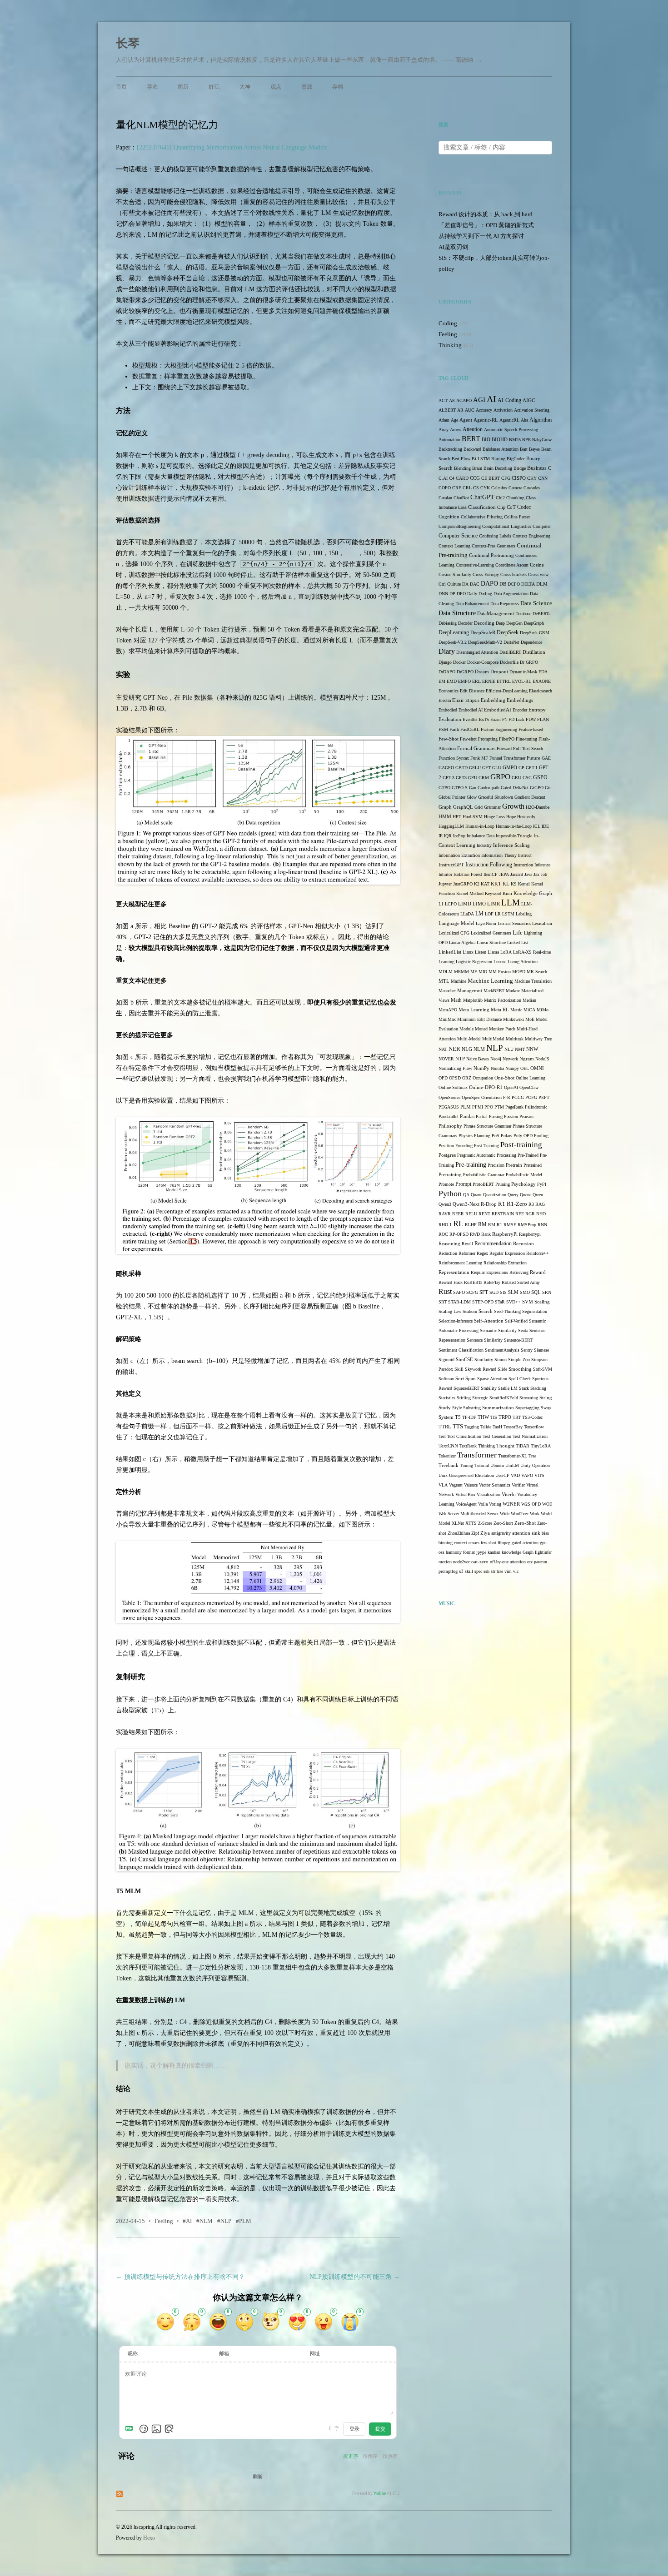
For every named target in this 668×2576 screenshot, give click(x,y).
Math (456, 1000)
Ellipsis (472, 700)
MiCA (529, 1010)
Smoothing (520, 1369)
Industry (484, 845)
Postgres (447, 1155)
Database (523, 614)
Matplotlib (473, 1000)
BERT (471, 439)
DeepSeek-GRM (535, 633)
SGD (494, 1292)
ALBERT (447, 410)
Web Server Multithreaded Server (469, 1514)
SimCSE (464, 1360)
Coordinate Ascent (512, 565)
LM (479, 914)
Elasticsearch (541, 691)
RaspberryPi (505, 1234)
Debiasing (448, 623)
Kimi (507, 893)
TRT (517, 1417)
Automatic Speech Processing (511, 430)
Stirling (464, 1398)
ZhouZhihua (459, 1533)
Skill (459, 1369)
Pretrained (533, 1165)
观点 (276, 87)
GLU (497, 768)
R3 (531, 1204)
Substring (472, 1408)
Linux (468, 952)
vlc (516, 1571)
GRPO (500, 777)
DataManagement (496, 614)
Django (445, 662)
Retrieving (519, 1272)
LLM (511, 903)
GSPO (540, 778)
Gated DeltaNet (515, 788)
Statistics (447, 1398)
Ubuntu (497, 1465)
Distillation (534, 652)
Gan (473, 788)
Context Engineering (531, 536)
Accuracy (484, 410)
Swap (546, 1408)
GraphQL (463, 807)
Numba (497, 1068)
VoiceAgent (466, 1504)
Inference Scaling (511, 845)
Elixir (458, 700)
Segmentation (535, 1311)
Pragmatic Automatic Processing (487, 1155)
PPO (489, 1107)
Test (442, 1436)
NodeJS (542, 1059)
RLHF (471, 1225)
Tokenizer (447, 1456)
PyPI (542, 1184)
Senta (523, 1330)
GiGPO (537, 788)
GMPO (510, 768)
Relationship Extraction (505, 1263)
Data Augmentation (511, 594)
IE (441, 836)
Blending (462, 468)
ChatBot (461, 498)
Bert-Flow (461, 459)
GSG (527, 778)
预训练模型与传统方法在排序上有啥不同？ (180, 2277)
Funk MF (479, 758)
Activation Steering (532, 410)
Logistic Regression (474, 962)
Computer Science (458, 536)
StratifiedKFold (504, 1398)
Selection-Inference (456, 1321)
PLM (245, 2221)
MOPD (519, 972)
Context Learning (454, 546)
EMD (452, 681)
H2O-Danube (538, 807)
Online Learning (531, 1078)
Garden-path (489, 788)
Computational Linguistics (507, 526)
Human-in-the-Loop (514, 826)
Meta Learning (474, 1010)
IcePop (459, 836)
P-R (507, 1097)
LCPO (451, 904)
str (493, 1571)
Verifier (518, 1485)
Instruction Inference (532, 865)
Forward (504, 748)
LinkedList (450, 952)
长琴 (128, 43)
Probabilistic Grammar (484, 1175)
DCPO (514, 584)
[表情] (144, 2429)
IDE (545, 826)
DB (503, 584)
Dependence (531, 642)
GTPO (444, 788)
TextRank (468, 1446)
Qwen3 (445, 1204)
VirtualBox (465, 1494)
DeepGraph (534, 623)
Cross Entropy (486, 574)
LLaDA (467, 914)
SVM (528, 1302)
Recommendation (493, 1243)
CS (476, 488)
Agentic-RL (486, 420)
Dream (482, 672)
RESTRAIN (503, 1214)
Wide (505, 1514)
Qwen (538, 1195)
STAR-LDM (459, 1302)
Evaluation (450, 719)
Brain (477, 468)
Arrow (456, 430)
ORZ (467, 1078)
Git (548, 788)
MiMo (543, 1010)
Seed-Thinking (507, 1311)
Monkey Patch (502, 1029)
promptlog (448, 1571)
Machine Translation (533, 981)
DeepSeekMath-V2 (485, 642)
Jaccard (517, 874)
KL (506, 884)
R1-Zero (517, 1204)
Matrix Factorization (503, 1000)
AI (189, 2221)
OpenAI (511, 1087)
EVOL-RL (522, 681)
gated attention (525, 1543)
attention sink (526, 1533)
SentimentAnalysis (502, 1350)
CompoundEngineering (460, 526)
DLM (542, 584)
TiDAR (523, 1446)
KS (514, 884)
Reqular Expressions (489, 1272)
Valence (471, 1485)
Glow (472, 797)
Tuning (466, 1465)
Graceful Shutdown (496, 797)
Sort (460, 1379)
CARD (462, 478)
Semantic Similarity (498, 1330)
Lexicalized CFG (454, 933)
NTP (460, 1059)
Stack (524, 1388)
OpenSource (449, 1097)
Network (510, 1059)
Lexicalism (542, 923)
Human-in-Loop (480, 826)
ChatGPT (482, 497)
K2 (477, 884)
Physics (466, 1136)
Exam (496, 719)
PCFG (531, 1097)
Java (528, 874)
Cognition (449, 517)
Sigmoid (446, 1360)
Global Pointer (452, 797)
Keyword (493, 893)
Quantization (495, 1195)
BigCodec (516, 459)
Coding (448, 323)
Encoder (520, 710)
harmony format (460, 1552)
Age (454, 420)
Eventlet (470, 719)
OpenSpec (471, 1097)
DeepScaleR (483, 633)
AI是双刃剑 (453, 247)
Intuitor (445, 874)
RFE (520, 1214)
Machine (459, 981)
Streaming (529, 1398)
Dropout (499, 672)
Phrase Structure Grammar (487, 1126)
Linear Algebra (462, 942)
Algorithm (541, 420)
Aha (524, 420)
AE (452, 400)
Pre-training (471, 1165)
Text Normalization (530, 1436)
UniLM (512, 1465)
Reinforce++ (538, 1253)
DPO (461, 594)
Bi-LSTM (481, 459)
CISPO (519, 478)
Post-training (521, 1145)
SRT (443, 1302)
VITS (539, 1475)
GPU (473, 778)
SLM (513, 1292)
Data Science (536, 603)
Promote (446, 1184)
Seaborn (470, 1311)
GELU (475, 768)
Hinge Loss (494, 817)
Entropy (537, 710)
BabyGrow (542, 440)
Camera (515, 488)
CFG (506, 478)
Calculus (499, 488)
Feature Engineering (499, 729)
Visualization (489, 1494)
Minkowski (513, 1019)
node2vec (461, 1562)
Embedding (493, 700)
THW (483, 1417)
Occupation (483, 1078)
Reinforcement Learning (460, 1263)
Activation (503, 410)
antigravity (501, 1533)
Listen (481, 952)
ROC (443, 1234)
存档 (338, 87)
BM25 (515, 440)
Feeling (164, 2221)
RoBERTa (473, 1282)
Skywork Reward (481, 1369)
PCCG (518, 1097)
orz (530, 1562)
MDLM (446, 972)
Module (466, 1029)
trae (500, 1571)
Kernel (524, 884)
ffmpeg (504, 1543)
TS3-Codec (532, 1417)
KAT (485, 884)
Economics (449, 691)
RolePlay (492, 1282)
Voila (483, 1504)
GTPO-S (460, 788)
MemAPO (448, 1010)
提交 (380, 2429)
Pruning (503, 1184)
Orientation (491, 1097)
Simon (501, 1360)
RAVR (445, 1214)
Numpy (512, 1068)
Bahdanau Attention (501, 449)
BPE (526, 440)
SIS (503, 1292)
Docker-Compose (483, 662)
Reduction (448, 1253)
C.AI (443, 478)
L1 (441, 904)
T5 (458, 1417)
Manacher (447, 991)
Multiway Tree (538, 1039)
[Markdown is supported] (131, 2429)
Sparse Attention (492, 1379)
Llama (493, 952)
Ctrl (442, 584)
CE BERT (491, 478)
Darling (485, 594)
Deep (500, 623)
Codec (524, 507)
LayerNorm (486, 923)
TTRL (445, 1427)
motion (445, 1562)
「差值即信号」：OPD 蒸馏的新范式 (486, 225)
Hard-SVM (473, 817)
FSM (443, 729)
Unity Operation (535, 1465)
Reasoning (449, 1243)
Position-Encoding (456, 1146)
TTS (458, 1426)
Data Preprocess (505, 604)
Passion (511, 1116)
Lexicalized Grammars (491, 933)
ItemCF (491, 874)
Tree (532, 1456)
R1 (502, 1204)
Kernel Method (470, 893)
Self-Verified (516, 1321)
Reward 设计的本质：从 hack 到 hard (486, 214)
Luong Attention (523, 962)
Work (535, 1514)
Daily (472, 594)
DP (452, 594)
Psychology (523, 1184)
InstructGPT (451, 865)
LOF (489, 914)
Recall (467, 1244)
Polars (506, 1136)
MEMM (461, 972)
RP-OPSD (459, 1234)
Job (544, 874)
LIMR (494, 904)
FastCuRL (470, 729)
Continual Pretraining (491, 555)
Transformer (477, 1455)
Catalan (445, 498)
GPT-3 (449, 778)
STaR (500, 1302)
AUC (470, 410)
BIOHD (500, 440)
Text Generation (497, 1436)
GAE (546, 758)
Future (533, 758)
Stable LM (508, 1388)
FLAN (543, 719)
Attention (473, 429)
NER (454, 1049)
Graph (445, 807)
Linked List (518, 942)
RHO (541, 1214)
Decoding (484, 623)
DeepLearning (454, 633)
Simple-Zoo (519, 1360)
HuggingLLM (451, 826)
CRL (467, 488)
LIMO (479, 904)
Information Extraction (459, 855)
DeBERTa (541, 614)
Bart (524, 449)
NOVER (446, 1059)
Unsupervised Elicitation (471, 1475)
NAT (443, 1049)
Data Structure (457, 613)
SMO (525, 1292)
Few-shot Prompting (479, 739)
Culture (454, 584)
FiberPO (507, 739)
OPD (443, 1078)
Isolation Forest (468, 874)
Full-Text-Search (528, 748)
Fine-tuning (526, 739)
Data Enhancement (472, 604)
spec (478, 1571)
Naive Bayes (478, 1059)
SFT (484, 1292)
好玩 (214, 87)
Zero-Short (503, 1523)
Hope (511, 817)
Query (513, 1195)
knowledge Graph (518, 1552)
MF (474, 972)
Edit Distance (472, 691)
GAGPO (446, 768)
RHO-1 (445, 1225)
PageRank (514, 1107)
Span (471, 1378)
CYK (485, 488)
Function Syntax (454, 758)
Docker (459, 662)
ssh (486, 1571)
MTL (444, 981)
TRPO (505, 1417)
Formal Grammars (476, 748)
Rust (445, 1291)
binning (446, 1543)
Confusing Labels (495, 536)
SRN (547, 1292)
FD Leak (516, 719)
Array (444, 430)
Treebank (449, 1465)
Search (486, 1311)
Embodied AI (471, 710)
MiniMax (447, 1019)
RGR (530, 1214)
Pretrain (514, 1165)
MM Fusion (500, 972)
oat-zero (480, 1562)
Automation (449, 440)
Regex (482, 1253)
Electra (445, 700)
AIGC (529, 400)
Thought (505, 1446)
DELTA (528, 584)
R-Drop (489, 1204)
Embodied (448, 710)
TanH (497, 1427)
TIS (494, 1417)
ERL (476, 681)
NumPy (481, 1068)
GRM (484, 778)
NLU (509, 1049)
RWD (475, 1234)
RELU (471, 1214)
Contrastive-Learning (475, 565)
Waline (380, 2493)
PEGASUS (449, 1107)
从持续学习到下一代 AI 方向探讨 (481, 236)
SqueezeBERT (466, 1388)
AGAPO (464, 400)
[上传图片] (156, 2429)
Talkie (486, 1427)
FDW (531, 719)
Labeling (524, 914)
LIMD (465, 904)
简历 (183, 87)
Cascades (532, 488)
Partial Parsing (489, 1116)
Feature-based (531, 729)
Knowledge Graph (533, 893)
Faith (454, 729)
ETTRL (504, 681)
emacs (474, 1543)
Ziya (485, 1533)
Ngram (527, 1059)
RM (482, 1225)
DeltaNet (511, 642)
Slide (502, 1369)
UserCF (502, 1475)
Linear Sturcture (491, 942)
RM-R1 (495, 1225)
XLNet (458, 1523)
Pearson (526, 1116)
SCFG (472, 1292)
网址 (315, 2354)
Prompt (463, 1184)
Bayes (534, 449)
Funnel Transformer (507, 758)
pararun (541, 1562)
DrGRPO (465, 672)
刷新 (258, 2477)
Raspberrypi (530, 1234)
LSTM (508, 914)
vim (508, 1571)
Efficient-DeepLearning (507, 691)
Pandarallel (449, 1116)
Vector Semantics (495, 1485)
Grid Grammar (488, 807)
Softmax (446, 1379)
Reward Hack (451, 1282)
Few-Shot (449, 739)
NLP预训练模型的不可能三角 (355, 2277)
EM (442, 681)
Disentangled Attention (477, 652)
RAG (540, 1204)
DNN (443, 594)
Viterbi (509, 1494)
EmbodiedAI (498, 710)
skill (469, 1571)
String (546, 1398)
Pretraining (450, 1175)
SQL (536, 1292)
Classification (482, 507)
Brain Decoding (498, 468)
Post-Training (486, 1146)
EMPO (464, 681)
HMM (445, 817)
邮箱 (224, 2354)
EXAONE (542, 681)
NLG (467, 1049)
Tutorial (482, 1465)
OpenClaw (529, 1087)
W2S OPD (531, 1504)
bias (545, 1533)
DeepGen (514, 623)
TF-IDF (469, 1417)
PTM (499, 1107)
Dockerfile (509, 662)
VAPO (527, 1475)
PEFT (544, 1097)
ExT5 (484, 719)
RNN (542, 1225)
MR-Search (537, 972)
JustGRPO (463, 884)
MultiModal (493, 1039)
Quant (476, 1195)
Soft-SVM (543, 1369)
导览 (152, 87)
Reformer (467, 1253)
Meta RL (500, 1010)
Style (457, 1408)
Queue (526, 1195)
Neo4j (496, 1059)
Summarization (498, 1408)
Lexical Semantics (514, 923)
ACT (443, 400)
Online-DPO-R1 (486, 1087)
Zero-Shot (525, 1523)
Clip (501, 507)
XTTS (471, 1523)
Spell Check (520, 1379)
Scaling (542, 1302)
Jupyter (445, 884)
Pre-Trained (528, 1155)
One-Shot (504, 1078)
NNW (532, 1049)
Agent (466, 420)
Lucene (500, 962)
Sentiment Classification (461, 1350)
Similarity (484, 1360)
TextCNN (448, 1446)
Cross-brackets (513, 574)
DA (465, 584)
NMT (520, 1049)
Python (450, 1194)
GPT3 (461, 778)
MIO (483, 972)
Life (518, 933)
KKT (496, 884)
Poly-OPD (523, 1136)
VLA (443, 1485)
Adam (444, 420)
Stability (489, 1388)
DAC (475, 584)
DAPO (489, 584)
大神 (245, 87)
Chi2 (500, 498)
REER (458, 1214)
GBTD (461, 768)
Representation (454, 1272)
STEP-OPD (483, 1302)
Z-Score (485, 1523)
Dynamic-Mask (523, 672)
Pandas (467, 1116)
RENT (484, 1214)
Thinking (450, 345)
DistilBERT (510, 652)
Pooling (541, 1136)
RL (458, 1223)
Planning (482, 1136)
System (446, 1417)
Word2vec (520, 1514)
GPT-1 (532, 768)
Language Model (456, 923)
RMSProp (527, 1225)
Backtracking (450, 449)
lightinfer (543, 1552)
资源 (307, 87)
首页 (121, 87)
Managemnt (470, 990)
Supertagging (527, 1408)
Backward (472, 449)
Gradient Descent (530, 797)
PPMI (478, 1107)
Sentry (527, 1350)
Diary (447, 651)
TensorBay (513, 1427)
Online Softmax (453, 1087)
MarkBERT (494, 991)
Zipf (475, 1533)
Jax (536, 874)
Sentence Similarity (485, 1340)
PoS (496, 1136)
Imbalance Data (481, 836)
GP (521, 768)
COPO (445, 488)
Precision (496, 1165)
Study (445, 1408)
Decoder (465, 623)
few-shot (489, 1543)
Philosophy (450, 1126)
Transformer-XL (513, 1456)
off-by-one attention (508, 1562)
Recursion (523, 1244)
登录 (354, 2429)
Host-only (526, 817)
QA (466, 1195)
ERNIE (489, 681)
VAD (515, 1475)
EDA (543, 672)
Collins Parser (517, 517)
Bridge (520, 468)
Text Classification (464, 1436)
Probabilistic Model (524, 1175)
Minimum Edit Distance (479, 1019)
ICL (537, 826)
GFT (486, 768)
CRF (457, 488)
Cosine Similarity (455, 574)
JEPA (504, 874)
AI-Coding (509, 400)
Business (537, 468)
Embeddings (520, 700)
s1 (461, 1571)
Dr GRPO (529, 662)
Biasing (498, 459)
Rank (486, 1234)
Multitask (515, 1039)
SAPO (459, 1292)
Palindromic (536, 1107)
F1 (505, 719)
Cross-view (538, 574)
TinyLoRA (541, 1446)
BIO (486, 440)
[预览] (169, 2429)
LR (498, 914)
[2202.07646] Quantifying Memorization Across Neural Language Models (232, 147)
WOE (547, 1504)
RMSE (510, 1225)
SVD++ (513, 1302)
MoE (530, 1019)
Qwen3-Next (466, 1204)
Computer (542, 526)
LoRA (506, 952)
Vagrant (456, 1485)
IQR (448, 836)
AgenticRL (509, 420)
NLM (206, 2221)
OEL (525, 1068)
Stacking (538, 1388)
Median (529, 1000)
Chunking (515, 498)
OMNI (537, 1068)
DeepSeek (508, 633)
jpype (481, 1552)
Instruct (525, 855)
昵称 (133, 2354)
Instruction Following (489, 865)
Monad (481, 1029)
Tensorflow (534, 1427)
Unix (443, 1475)
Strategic (480, 1398)
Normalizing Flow (455, 1068)
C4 (452, 478)
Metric (516, 1010)
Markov (513, 991)
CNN (543, 478)
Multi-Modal (469, 1039)
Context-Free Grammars (494, 546)
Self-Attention (489, 1321)
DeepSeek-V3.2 (453, 642)
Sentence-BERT (518, 1340)
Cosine (537, 565)
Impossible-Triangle (514, 836)
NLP (226, 2221)
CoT (511, 507)
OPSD (455, 1078)
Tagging (472, 1427)
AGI (479, 400)
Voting (495, 1504)
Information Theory (499, 855)
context (461, 1543)
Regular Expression (507, 1253)
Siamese (541, 1350)
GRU (516, 778)
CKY (532, 478)
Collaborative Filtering (482, 517)
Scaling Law (450, 1311)
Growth (513, 806)
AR (460, 410)
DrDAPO (447, 672)
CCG (475, 478)
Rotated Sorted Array (521, 1282)
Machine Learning (490, 981)
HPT (457, 817)
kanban (494, 1552)
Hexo (149, 2538)
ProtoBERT (483, 1184)
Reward (538, 1272)
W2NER (511, 1504)
